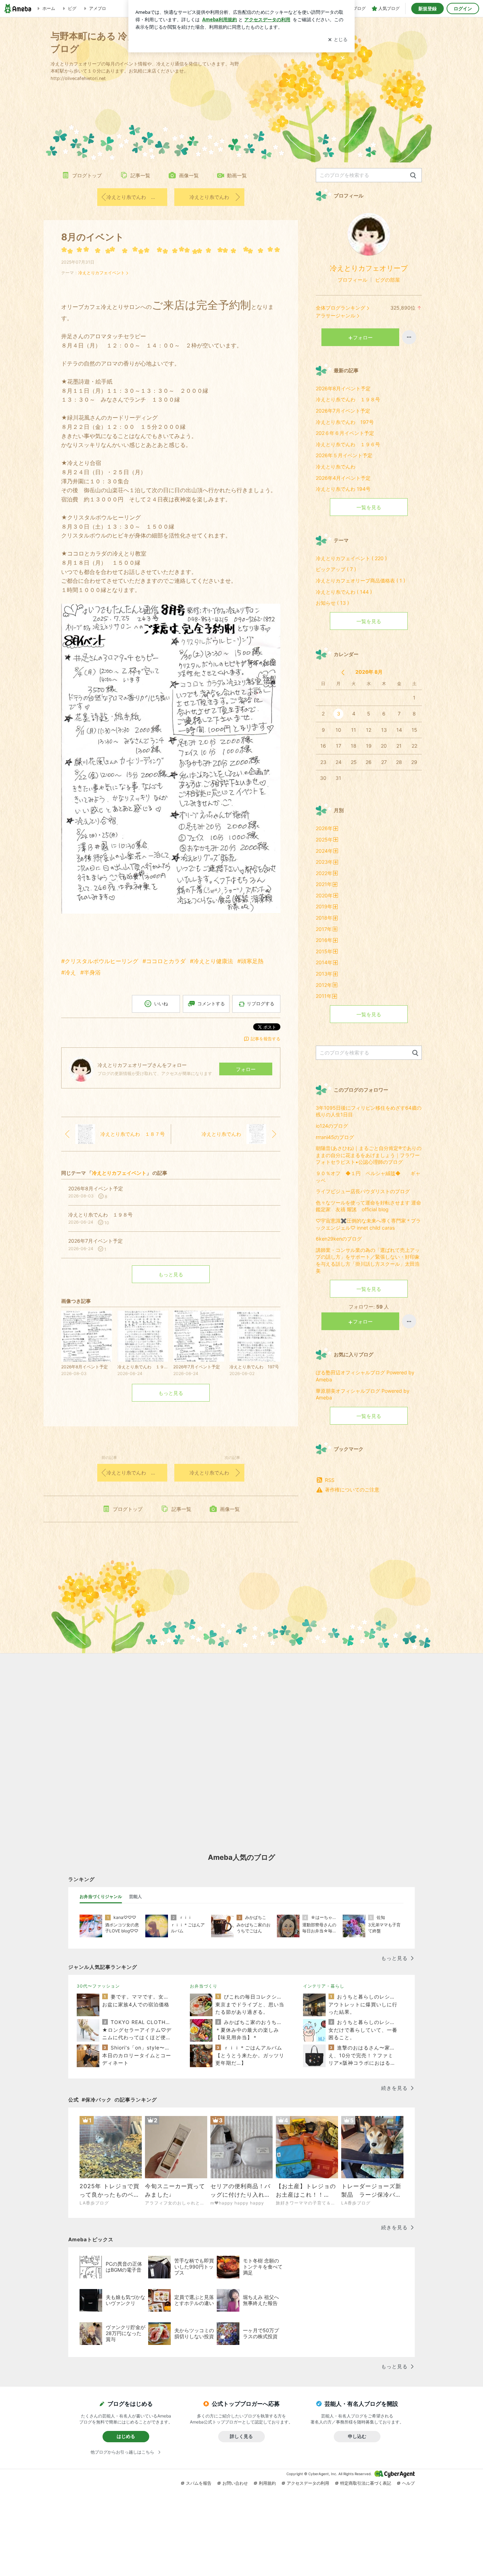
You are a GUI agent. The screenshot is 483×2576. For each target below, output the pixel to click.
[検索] (413, 176)
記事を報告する (266, 1039)
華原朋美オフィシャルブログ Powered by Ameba (363, 1394)
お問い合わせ (235, 2483)
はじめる (126, 2436)
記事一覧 (140, 175)
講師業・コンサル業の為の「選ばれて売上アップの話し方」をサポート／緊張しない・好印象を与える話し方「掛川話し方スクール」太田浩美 (368, 1260)
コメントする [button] (211, 1004)
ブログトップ (87, 175)
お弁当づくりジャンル (101, 1896)
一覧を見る (369, 507)
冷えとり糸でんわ (209, 197)
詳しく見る (241, 2436)
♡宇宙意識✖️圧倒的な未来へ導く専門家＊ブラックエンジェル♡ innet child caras (368, 1224)
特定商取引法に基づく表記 (366, 2483)
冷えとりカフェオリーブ (369, 268)
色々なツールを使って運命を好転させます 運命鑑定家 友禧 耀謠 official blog (368, 1206)
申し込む (357, 2436)
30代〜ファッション (98, 1986)
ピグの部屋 (388, 280)
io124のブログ (332, 1126)
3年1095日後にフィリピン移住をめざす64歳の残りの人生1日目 (369, 1111)
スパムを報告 (199, 2483)
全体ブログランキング (341, 308)
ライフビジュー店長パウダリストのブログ (363, 1191)
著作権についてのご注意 (352, 1490)
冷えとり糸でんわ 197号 (345, 422)
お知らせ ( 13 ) (332, 603)
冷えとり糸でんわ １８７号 (137, 197)
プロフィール (353, 280)
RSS (330, 1480)
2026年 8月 (369, 672)
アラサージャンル (336, 315)
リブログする (261, 1004)
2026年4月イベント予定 (343, 478)
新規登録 (427, 8)
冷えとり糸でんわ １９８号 (348, 399)
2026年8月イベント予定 (343, 388)
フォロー (246, 1069)
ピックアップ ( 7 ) (336, 569)
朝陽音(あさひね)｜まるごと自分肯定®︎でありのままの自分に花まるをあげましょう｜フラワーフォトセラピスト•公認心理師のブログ (369, 1155)
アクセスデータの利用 (308, 2483)
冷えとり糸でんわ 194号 (343, 489)
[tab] (101, 1897)
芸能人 (135, 1896)
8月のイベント (93, 237)
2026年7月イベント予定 (343, 411)
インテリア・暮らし (324, 1986)
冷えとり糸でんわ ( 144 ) (344, 592)
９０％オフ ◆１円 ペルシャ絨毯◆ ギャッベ (368, 1177)
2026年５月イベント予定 (344, 455)
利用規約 (267, 2483)
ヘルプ (408, 2483)
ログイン (463, 8)
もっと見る (171, 1274)
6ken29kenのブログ (339, 1239)
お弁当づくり (204, 1986)
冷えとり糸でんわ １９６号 (348, 444)
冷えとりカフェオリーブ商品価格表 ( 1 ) (360, 580)
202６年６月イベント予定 (345, 433)
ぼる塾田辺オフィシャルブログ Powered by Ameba (365, 1376)
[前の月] (343, 672)
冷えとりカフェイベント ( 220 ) (351, 558)
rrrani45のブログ (335, 1137)
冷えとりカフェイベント (101, 273)
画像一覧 (189, 175)
